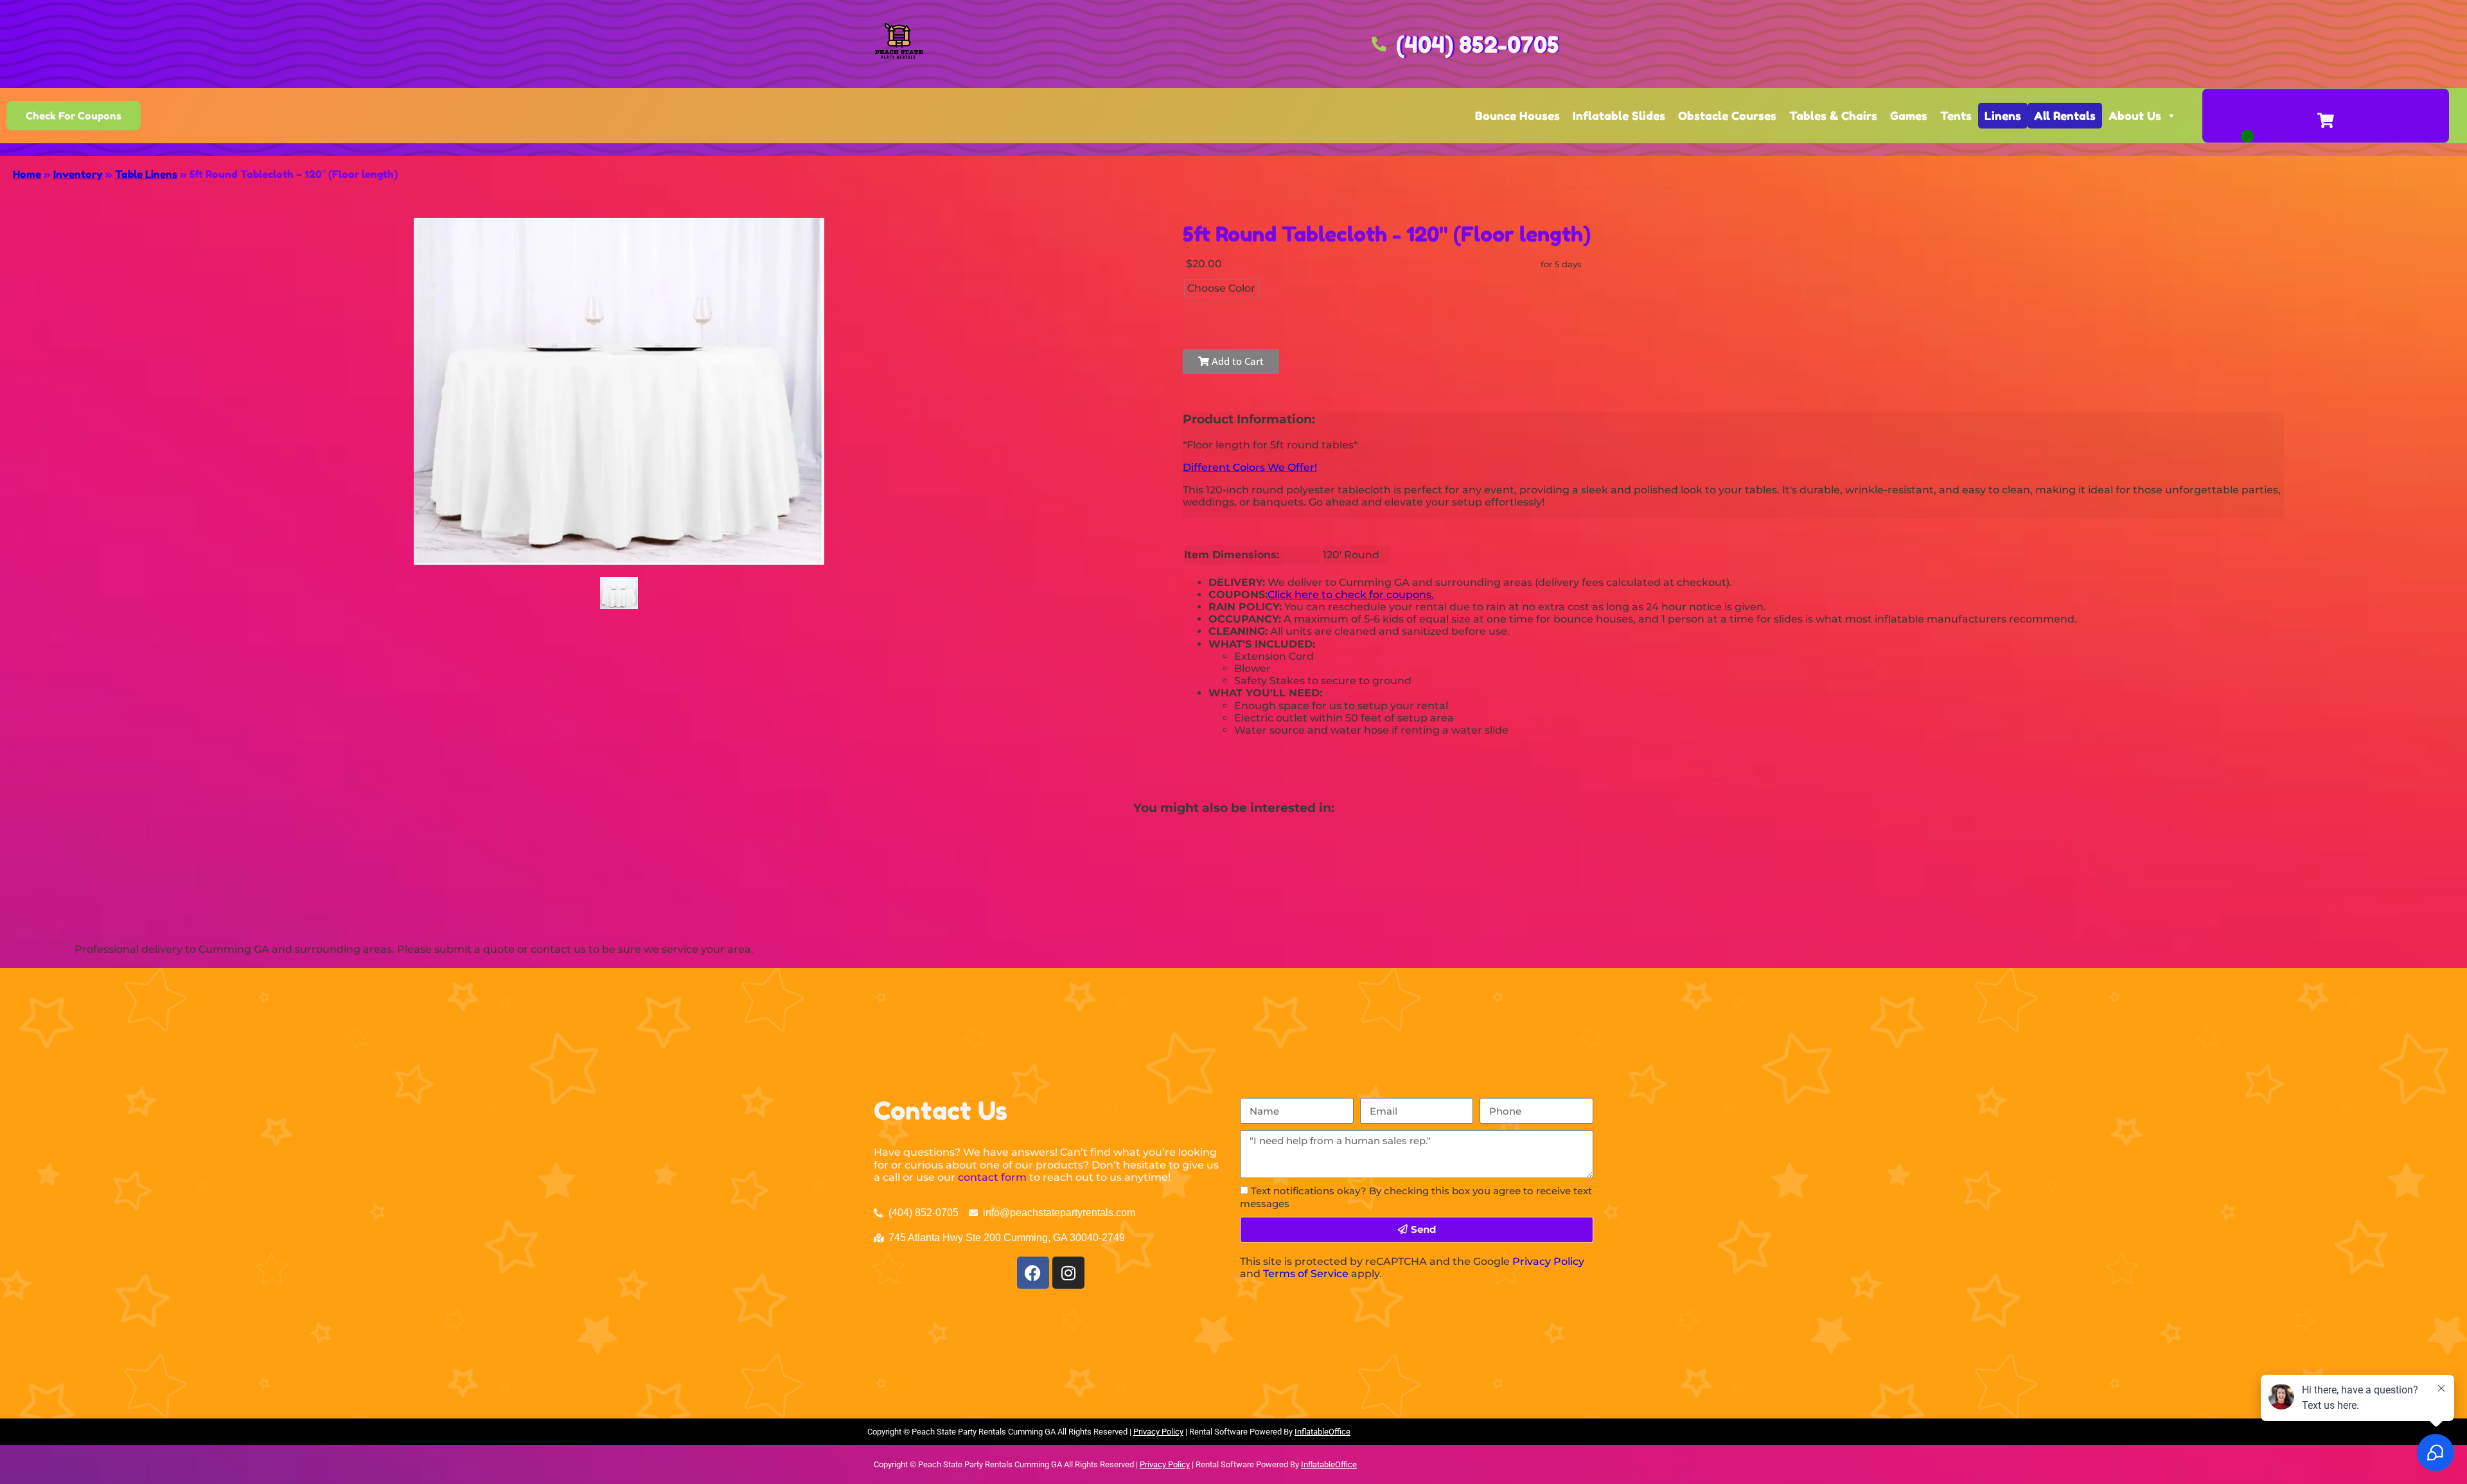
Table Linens (146, 174)
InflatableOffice (1322, 1432)
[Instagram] (1068, 1273)
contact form (992, 1177)
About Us (2135, 116)
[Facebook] (1033, 1273)
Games (1909, 116)
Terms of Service (1306, 1274)
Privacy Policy (1548, 1261)
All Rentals (2065, 116)
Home (27, 174)
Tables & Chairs (1833, 116)
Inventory (78, 174)
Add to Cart (1236, 361)
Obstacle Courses (1727, 116)
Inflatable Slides (1619, 116)
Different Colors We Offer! (1250, 467)
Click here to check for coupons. (1351, 595)
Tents (1956, 116)
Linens (2003, 116)
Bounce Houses (1517, 116)
